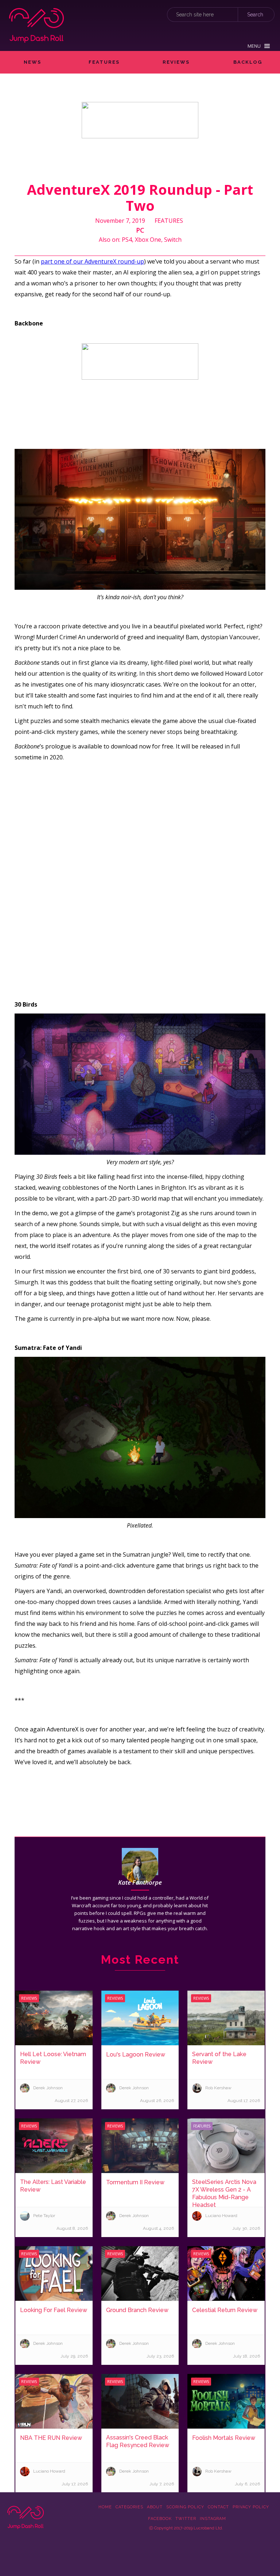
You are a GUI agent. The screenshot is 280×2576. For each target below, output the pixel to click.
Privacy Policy (251, 2507)
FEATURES (104, 62)
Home (105, 2507)
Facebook (160, 2519)
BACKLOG (248, 62)
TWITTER (186, 2519)
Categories (129, 2507)
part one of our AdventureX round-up (92, 261)
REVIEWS (176, 62)
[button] (259, 46)
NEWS (32, 62)
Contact (218, 2507)
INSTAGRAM (213, 2519)
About (155, 2507)
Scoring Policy (185, 2507)
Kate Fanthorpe (140, 1882)
